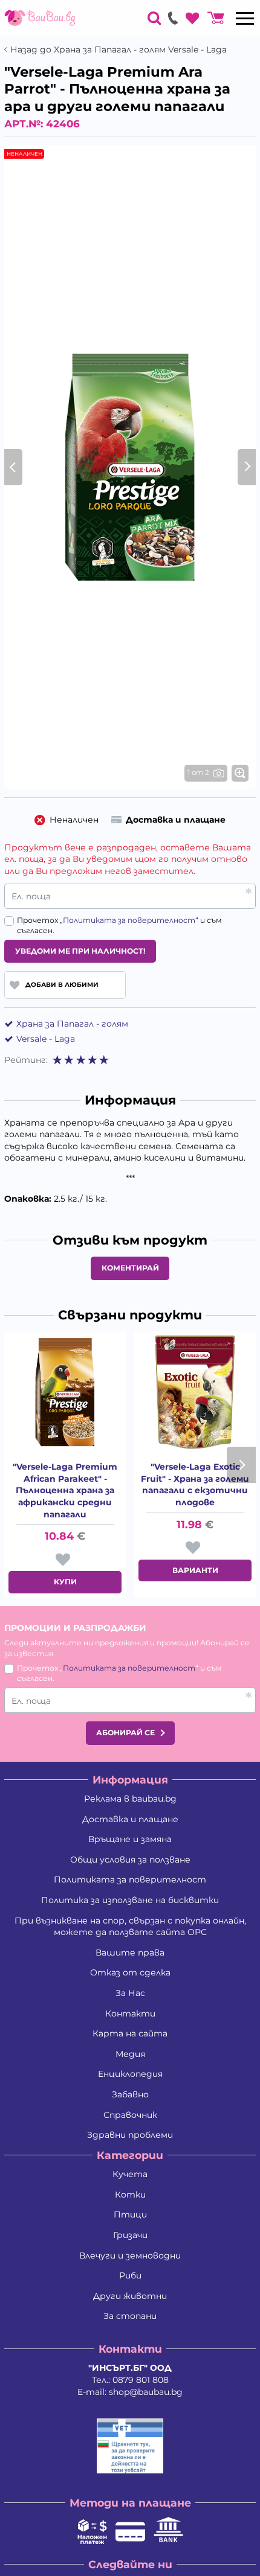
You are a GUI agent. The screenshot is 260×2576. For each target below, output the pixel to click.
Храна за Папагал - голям (72, 1024)
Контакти (130, 2013)
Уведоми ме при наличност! (80, 951)
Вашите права (130, 1953)
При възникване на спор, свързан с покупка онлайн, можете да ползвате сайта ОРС (130, 1927)
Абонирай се (125, 1733)
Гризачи (130, 2235)
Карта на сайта (130, 2033)
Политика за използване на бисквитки (130, 1900)
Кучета (130, 2174)
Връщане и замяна (130, 1839)
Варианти (195, 1570)
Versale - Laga (46, 1039)
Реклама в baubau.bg (130, 1799)
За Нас (130, 1993)
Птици (130, 2214)
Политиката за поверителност (129, 920)
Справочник (130, 2115)
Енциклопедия (130, 2074)
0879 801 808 (141, 2380)
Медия (130, 2054)
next (241, 1465)
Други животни (130, 2296)
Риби (130, 2275)
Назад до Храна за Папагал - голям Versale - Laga (119, 50)
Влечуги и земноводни (130, 2256)
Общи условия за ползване (130, 1860)
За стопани (130, 2316)
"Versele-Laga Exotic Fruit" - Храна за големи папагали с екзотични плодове (195, 1484)
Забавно (130, 2094)
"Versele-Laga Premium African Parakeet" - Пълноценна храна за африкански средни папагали (65, 1490)
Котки (130, 2195)
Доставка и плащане (130, 1819)
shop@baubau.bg (146, 2392)
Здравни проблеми (130, 2135)
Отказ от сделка (130, 1972)
